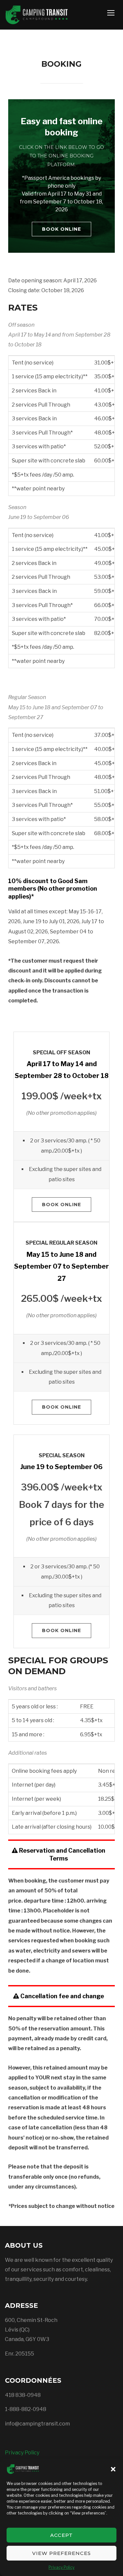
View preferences (61, 2553)
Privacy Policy (61, 2567)
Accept (61, 2535)
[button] (113, 2469)
